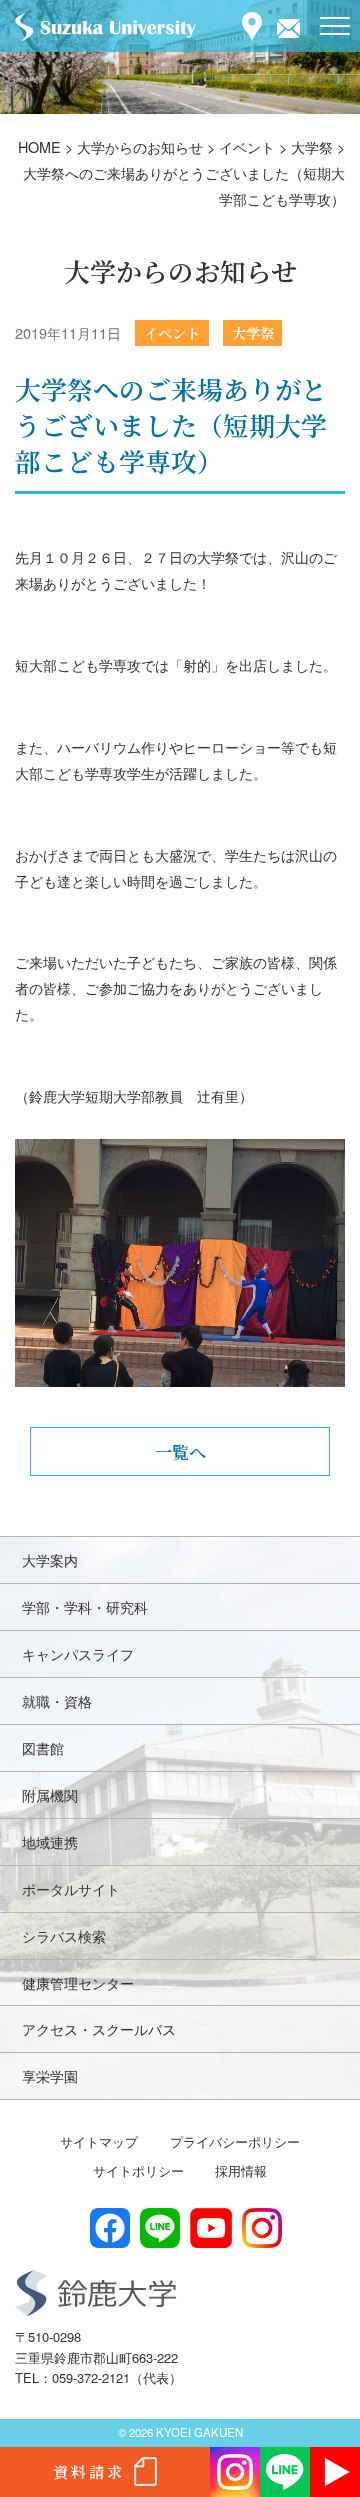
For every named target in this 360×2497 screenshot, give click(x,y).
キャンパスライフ (78, 1653)
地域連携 (50, 1841)
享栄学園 (50, 2075)
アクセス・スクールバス (99, 2028)
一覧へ (180, 1451)
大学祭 (253, 332)
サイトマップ (99, 2141)
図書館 (43, 1747)
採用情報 (241, 2170)
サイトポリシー (138, 2170)
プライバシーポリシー (235, 2141)
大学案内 (50, 1559)
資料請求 (89, 2471)
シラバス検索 (64, 1935)
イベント (172, 332)
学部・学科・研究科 (85, 1606)
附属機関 (50, 1794)
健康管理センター (78, 1982)
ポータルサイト (71, 1888)
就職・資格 (57, 1700)
